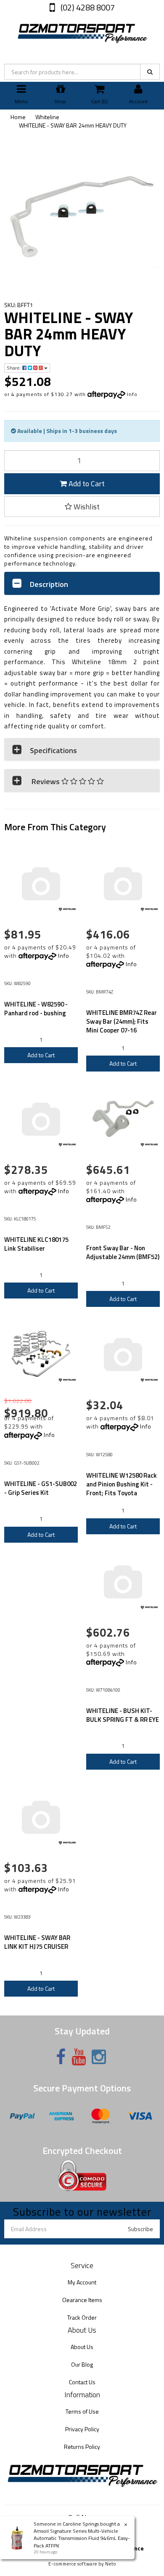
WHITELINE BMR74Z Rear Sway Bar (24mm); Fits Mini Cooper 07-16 (122, 1021)
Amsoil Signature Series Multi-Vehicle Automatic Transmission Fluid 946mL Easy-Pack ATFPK (82, 2538)
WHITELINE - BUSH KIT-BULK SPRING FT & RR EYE (123, 1715)
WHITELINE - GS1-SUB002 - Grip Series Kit (41, 1488)
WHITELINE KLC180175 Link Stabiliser (36, 1244)
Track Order (82, 2317)
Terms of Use (82, 2411)
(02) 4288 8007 (87, 7)
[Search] (150, 72)
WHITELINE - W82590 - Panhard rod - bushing (36, 1009)
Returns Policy (82, 2447)
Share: (15, 368)
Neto (111, 2564)
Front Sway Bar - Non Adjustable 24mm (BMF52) (123, 1252)
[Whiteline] (67, 910)
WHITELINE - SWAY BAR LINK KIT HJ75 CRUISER (37, 1942)
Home (18, 117)
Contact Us (82, 2382)
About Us (82, 2347)
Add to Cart (86, 484)
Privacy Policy (82, 2429)
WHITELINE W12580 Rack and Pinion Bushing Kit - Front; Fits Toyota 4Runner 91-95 (122, 1489)
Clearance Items (82, 2300)
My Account (82, 2282)
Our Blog (82, 2364)
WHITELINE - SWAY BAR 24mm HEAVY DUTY (73, 125)
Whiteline (47, 117)
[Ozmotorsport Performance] (82, 32)
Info (132, 394)
